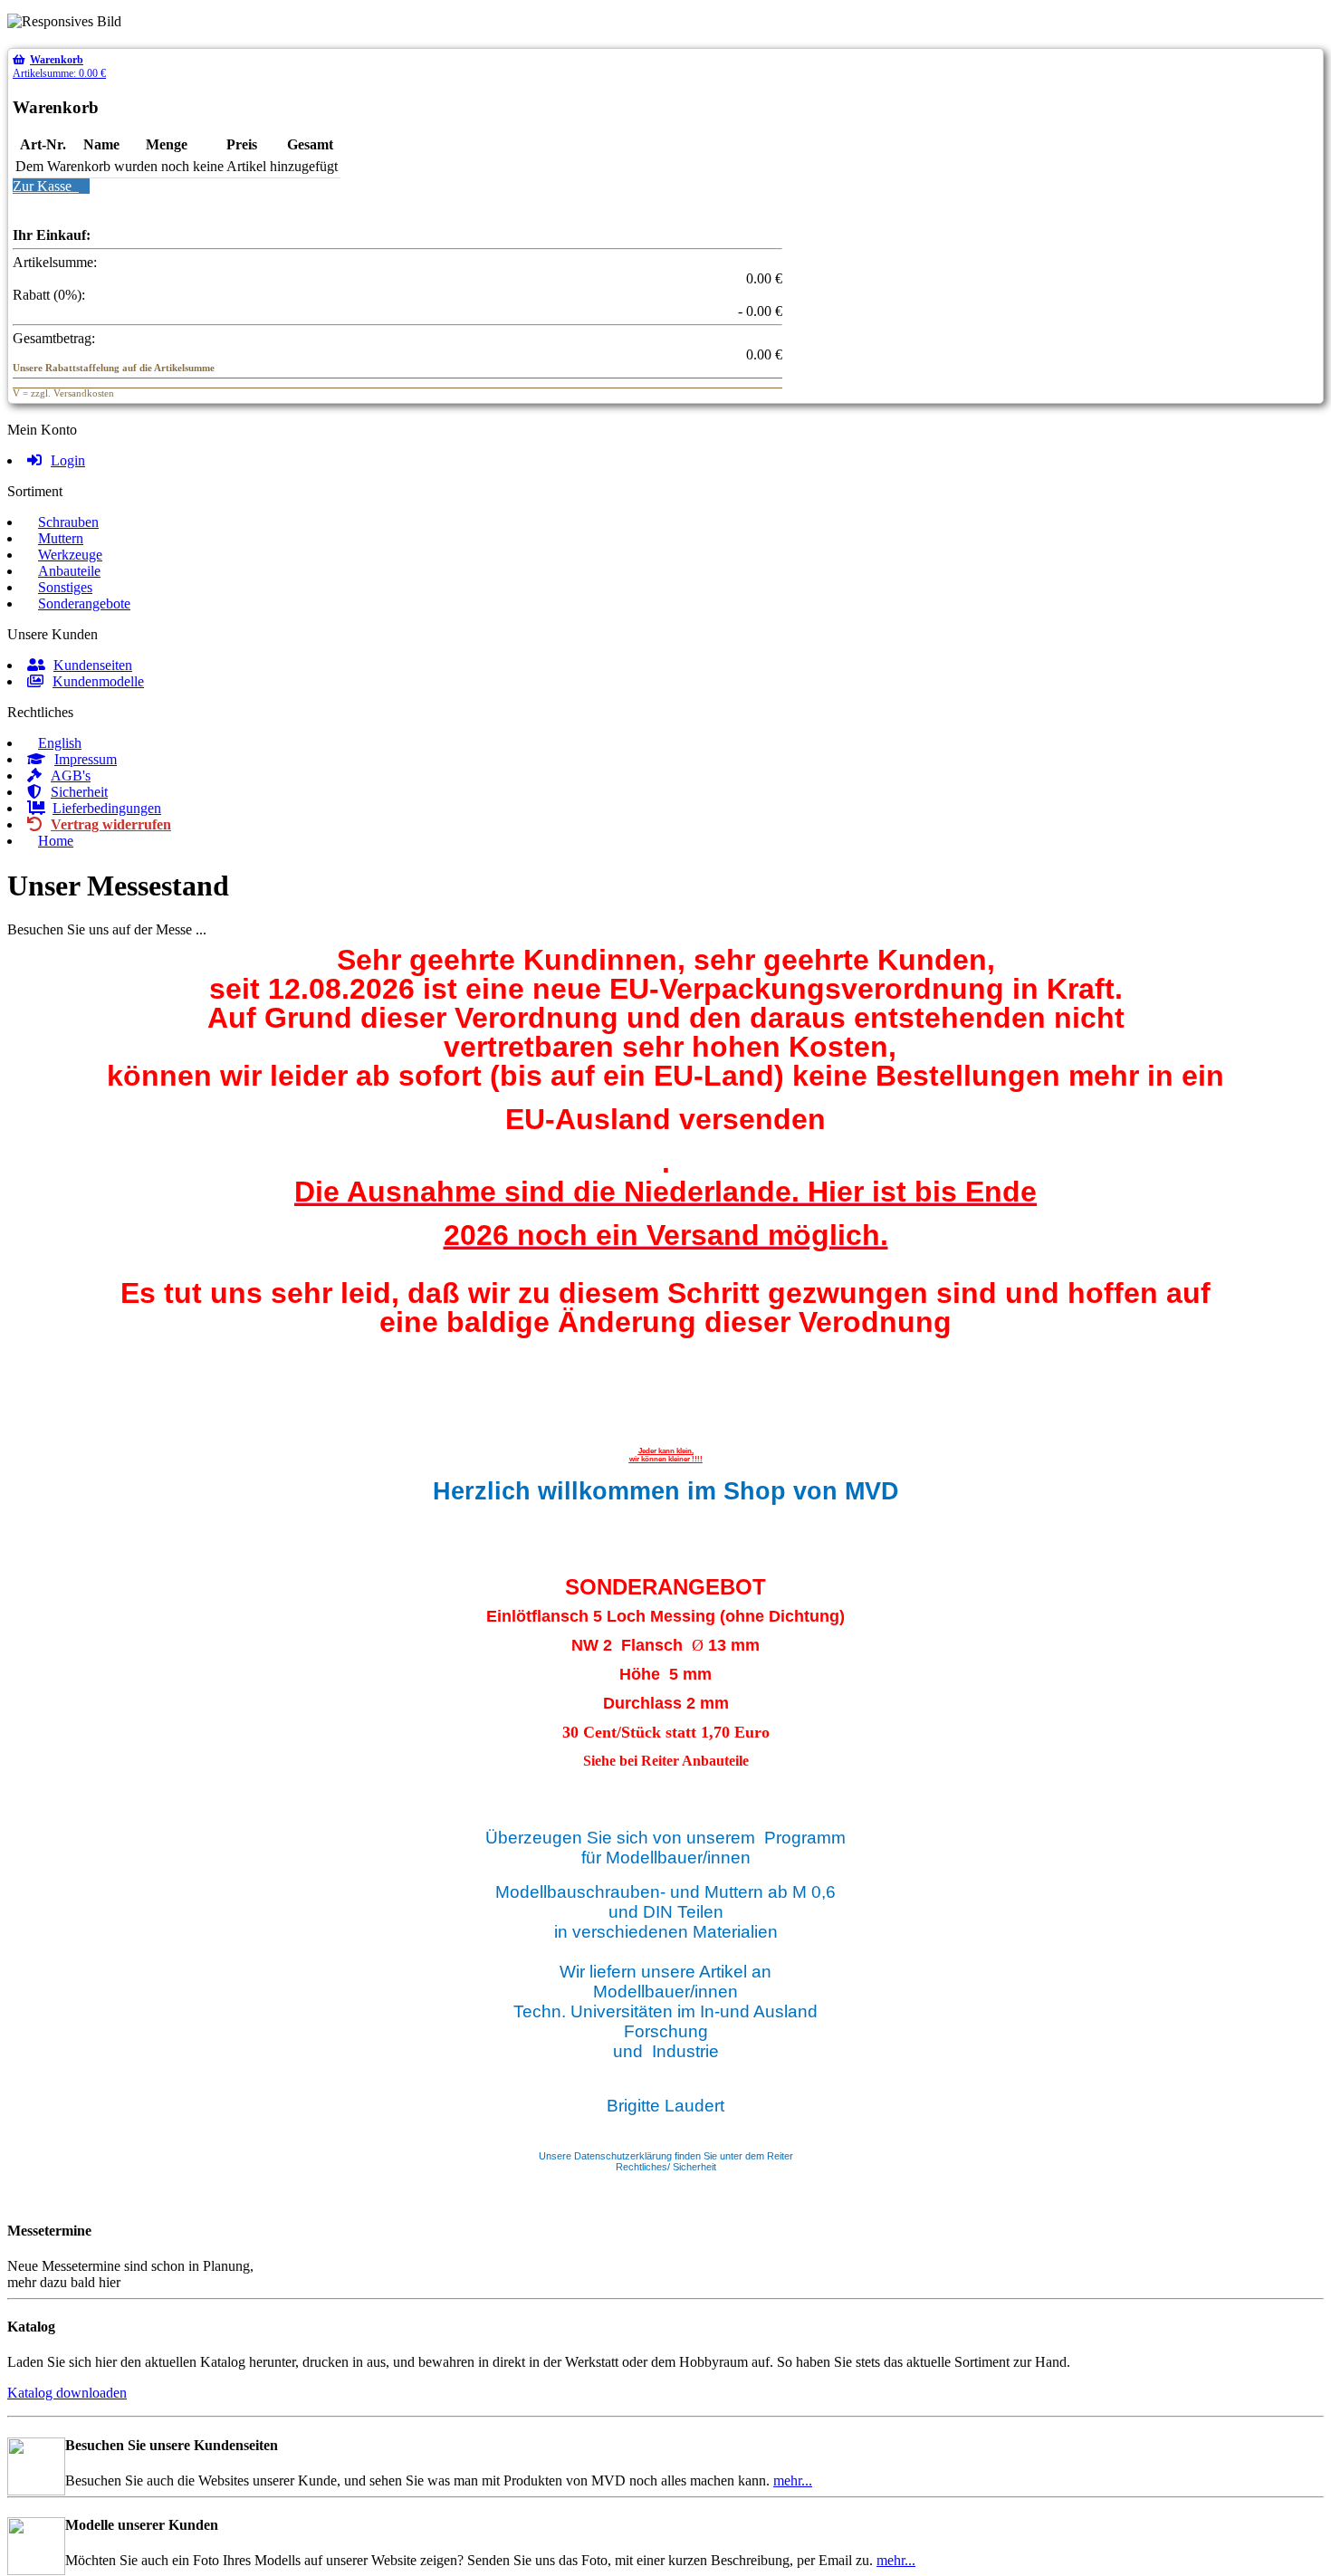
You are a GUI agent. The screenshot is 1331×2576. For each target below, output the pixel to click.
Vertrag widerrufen (111, 824)
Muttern (61, 538)
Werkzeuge (70, 555)
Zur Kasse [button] (46, 186)
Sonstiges (65, 587)
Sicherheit (79, 792)
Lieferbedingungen (107, 808)
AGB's (71, 776)
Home (56, 841)
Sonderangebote (84, 603)
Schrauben (68, 522)
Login (68, 460)
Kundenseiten (93, 665)
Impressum (86, 759)
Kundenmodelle (98, 681)
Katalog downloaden (67, 2393)
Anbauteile (69, 571)
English (60, 743)
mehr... (793, 2480)
